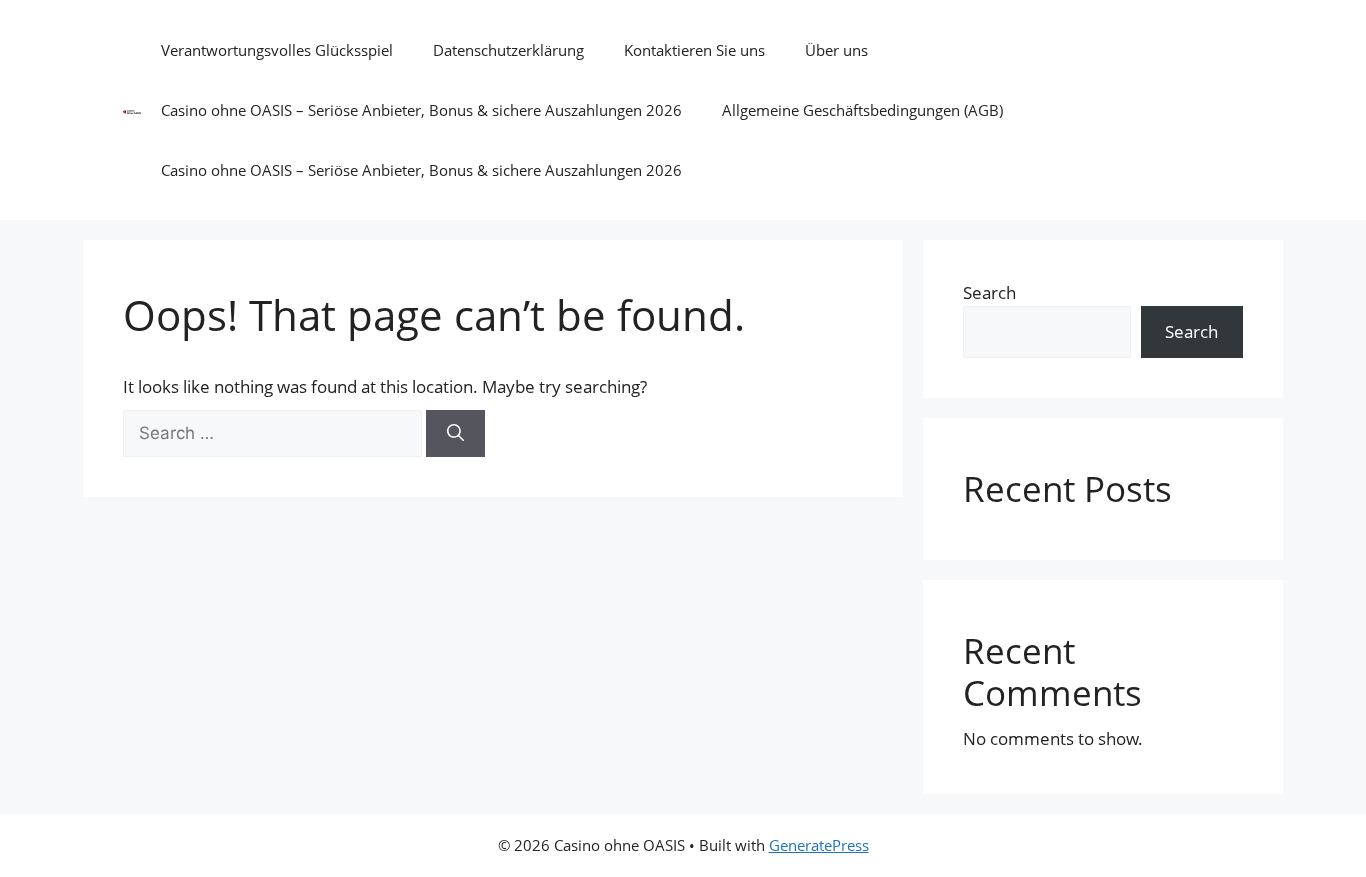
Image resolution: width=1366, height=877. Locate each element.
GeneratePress (819, 845)
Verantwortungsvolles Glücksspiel (277, 50)
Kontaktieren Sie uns (694, 50)
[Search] (455, 434)
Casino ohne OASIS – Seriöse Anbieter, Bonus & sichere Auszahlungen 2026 (421, 110)
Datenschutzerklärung (508, 50)
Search (989, 292)
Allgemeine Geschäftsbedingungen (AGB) (862, 110)
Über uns (836, 50)
